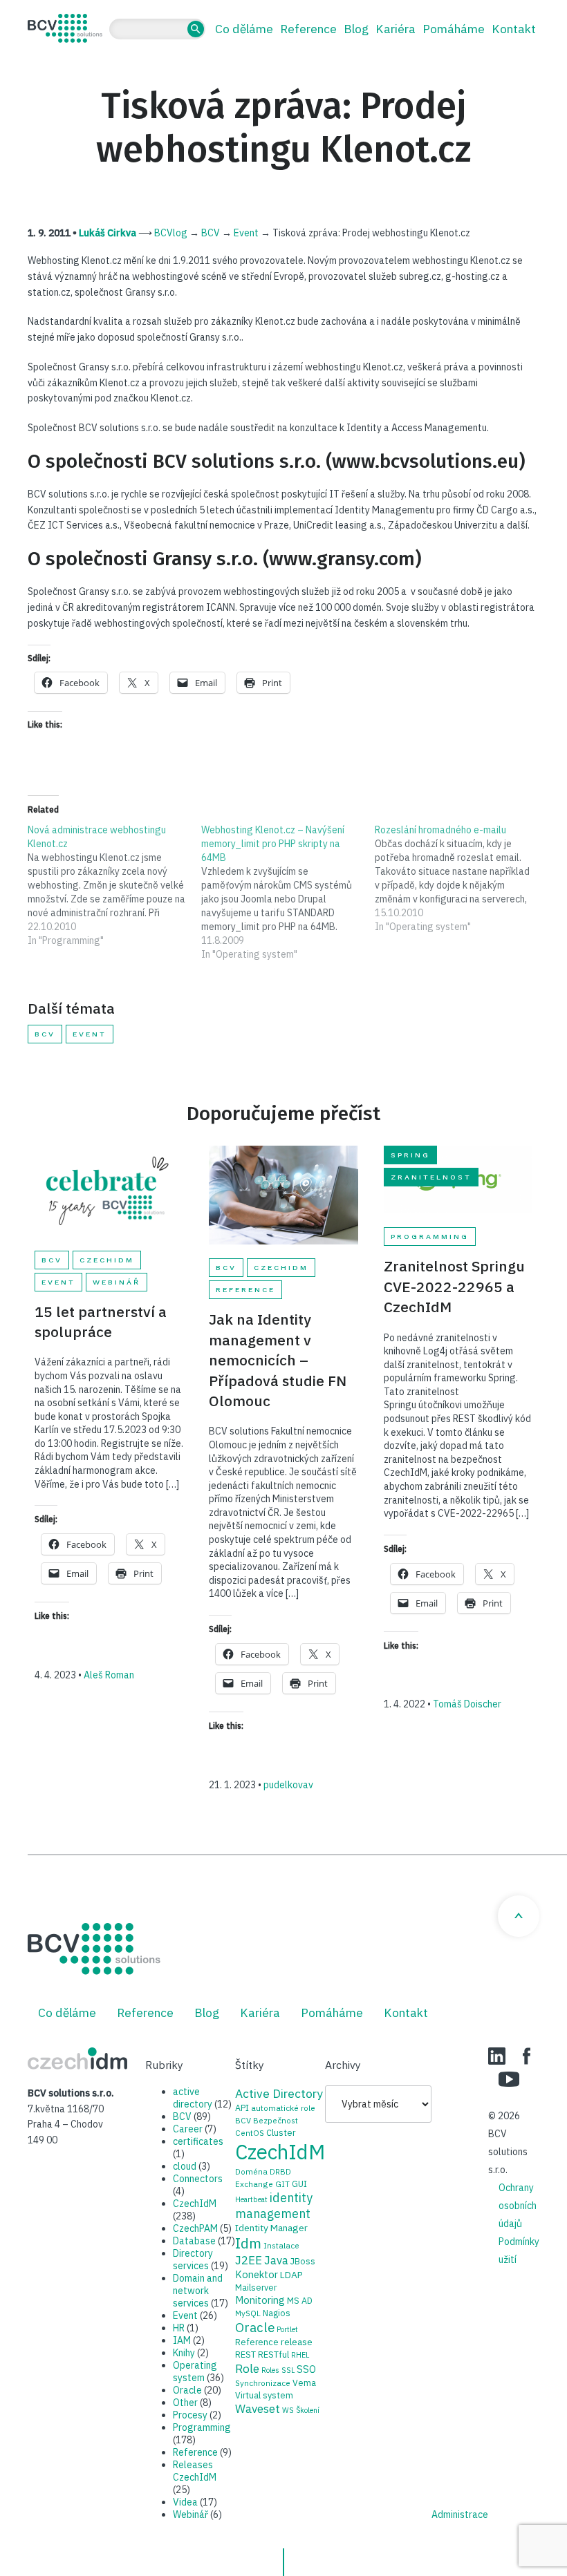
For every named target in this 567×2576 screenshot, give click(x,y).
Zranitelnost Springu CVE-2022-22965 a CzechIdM (454, 1286)
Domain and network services (198, 2291)
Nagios (277, 2313)
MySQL (248, 2313)
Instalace (281, 2245)
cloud (185, 2166)
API (242, 2108)
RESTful (273, 2354)
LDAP (291, 2275)
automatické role (283, 2108)
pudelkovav (288, 1785)
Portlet (287, 2329)
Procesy (190, 2415)
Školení (308, 2410)
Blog (356, 29)
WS (288, 2410)
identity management (274, 2206)
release (297, 2342)
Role (247, 2368)
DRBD (280, 2171)
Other (185, 2403)
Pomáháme (454, 29)
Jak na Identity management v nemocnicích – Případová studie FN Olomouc (278, 1360)
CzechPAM (195, 2228)
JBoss (303, 2261)
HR (179, 2328)
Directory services (193, 2260)
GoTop (519, 1916)
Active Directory (279, 2093)
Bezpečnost (276, 2120)
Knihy (184, 2353)
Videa (185, 2502)
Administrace (460, 2515)
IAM (182, 2340)
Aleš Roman (109, 1675)
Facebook (527, 2056)
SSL (288, 2370)
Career (188, 2129)
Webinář (117, 1282)
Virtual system (264, 2395)
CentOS (250, 2133)
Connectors (198, 2179)
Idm (248, 2243)
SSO (306, 2369)
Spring (410, 1155)
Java (276, 2260)
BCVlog (171, 233)
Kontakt (514, 29)
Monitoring (260, 2300)
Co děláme (244, 29)
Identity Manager (271, 2228)
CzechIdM (107, 1260)
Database (194, 2241)
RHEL (300, 2355)
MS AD (300, 2300)
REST (245, 2354)
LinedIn (497, 2056)
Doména (251, 2171)
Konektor (257, 2274)
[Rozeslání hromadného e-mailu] (462, 878)
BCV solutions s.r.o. (65, 28)
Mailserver (256, 2287)
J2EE (249, 2260)
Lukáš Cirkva (108, 233)
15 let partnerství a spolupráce (101, 1322)
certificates (198, 2141)
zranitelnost (431, 1177)
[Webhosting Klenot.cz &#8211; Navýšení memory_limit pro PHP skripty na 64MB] (288, 892)
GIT (282, 2184)
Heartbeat (251, 2199)
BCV (211, 233)
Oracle (187, 2390)
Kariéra (396, 29)
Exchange (254, 2184)
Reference (308, 29)
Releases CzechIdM (195, 2471)
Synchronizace (263, 2383)
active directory (193, 2098)
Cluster (281, 2132)
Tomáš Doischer (467, 1704)
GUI (299, 2184)
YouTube (509, 2079)
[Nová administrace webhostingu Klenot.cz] (114, 885)
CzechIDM (77, 2058)
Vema (304, 2383)
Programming (430, 1237)
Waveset (258, 2409)
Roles (270, 2370)
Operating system (195, 2371)
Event (246, 233)
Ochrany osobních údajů (518, 2206)
